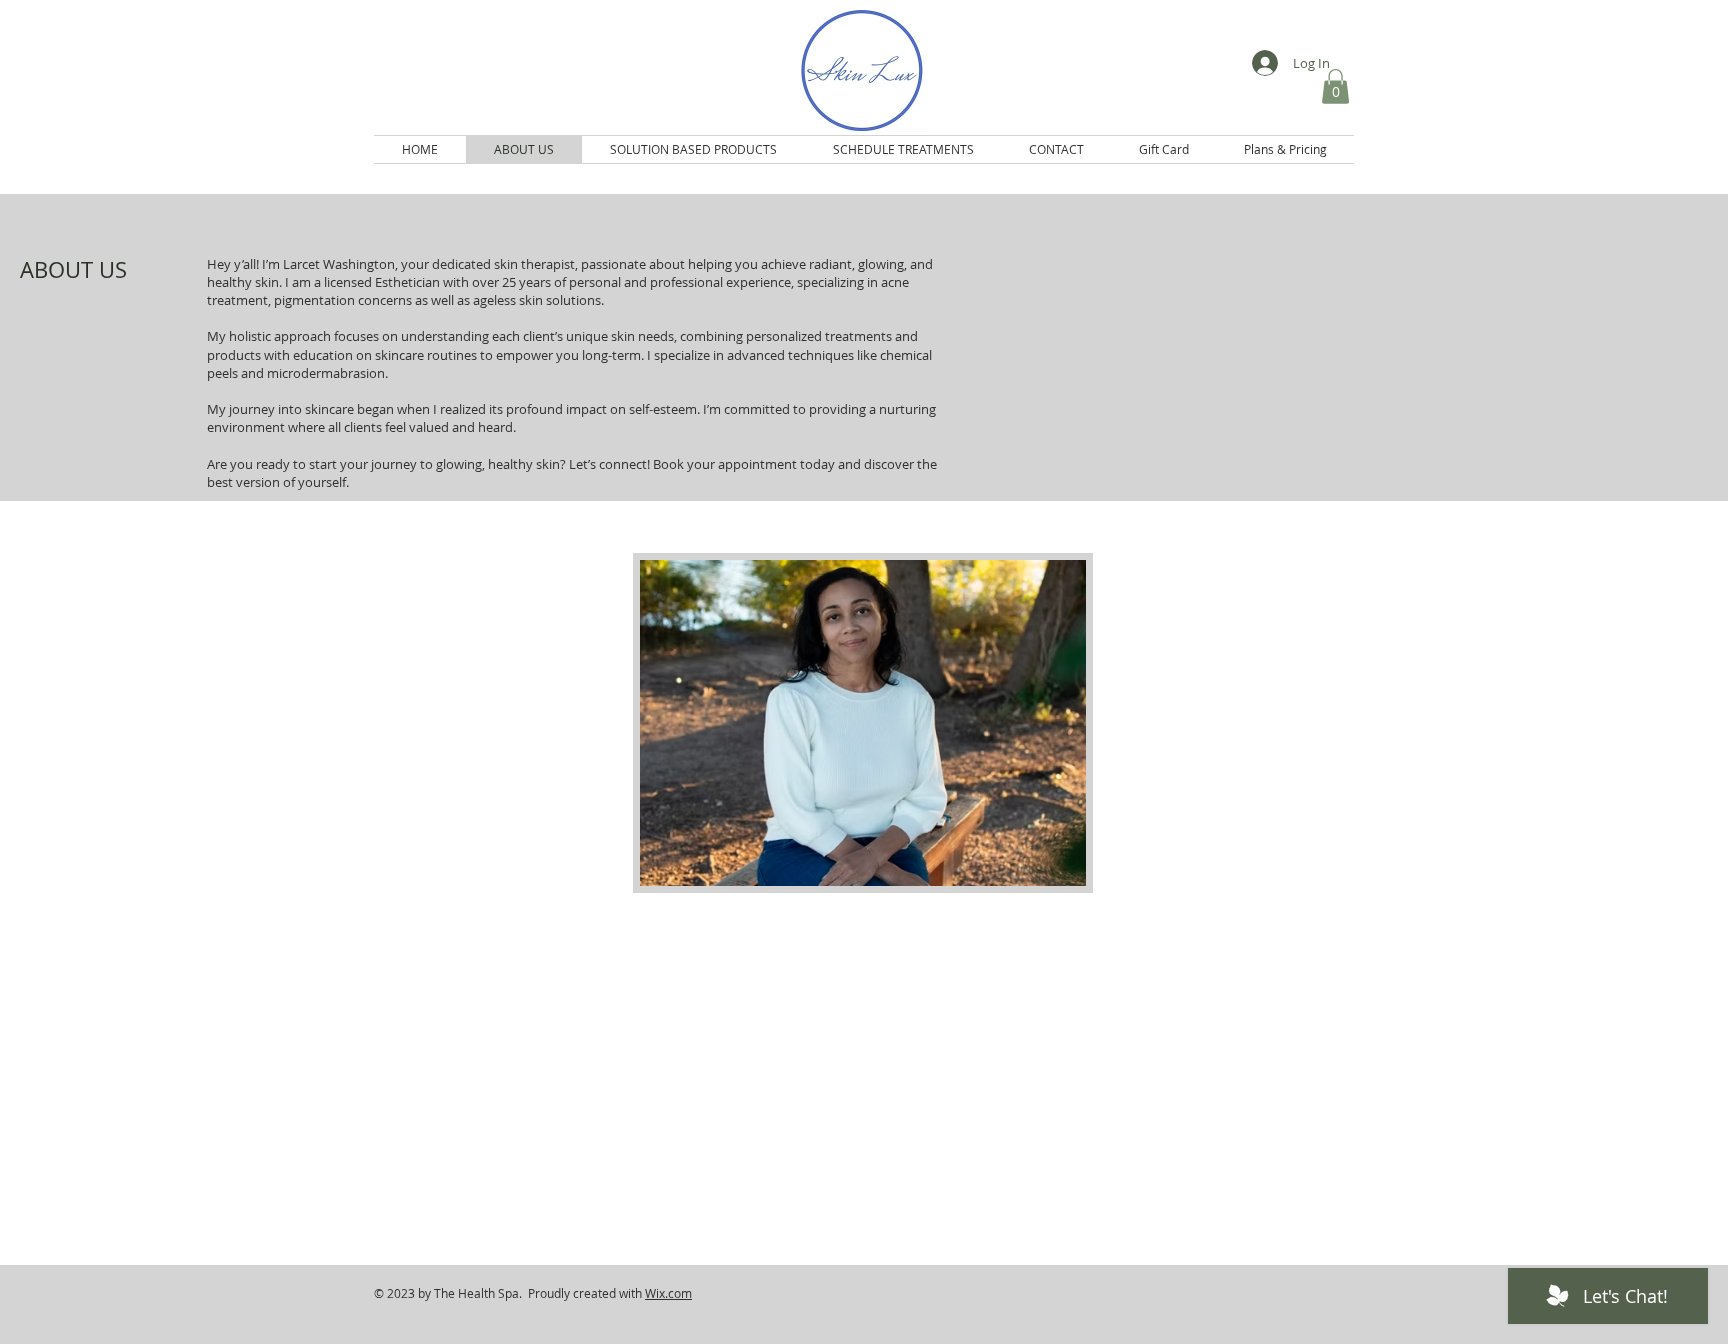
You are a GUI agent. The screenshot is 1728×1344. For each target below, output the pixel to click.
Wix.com (668, 1293)
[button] (1335, 86)
